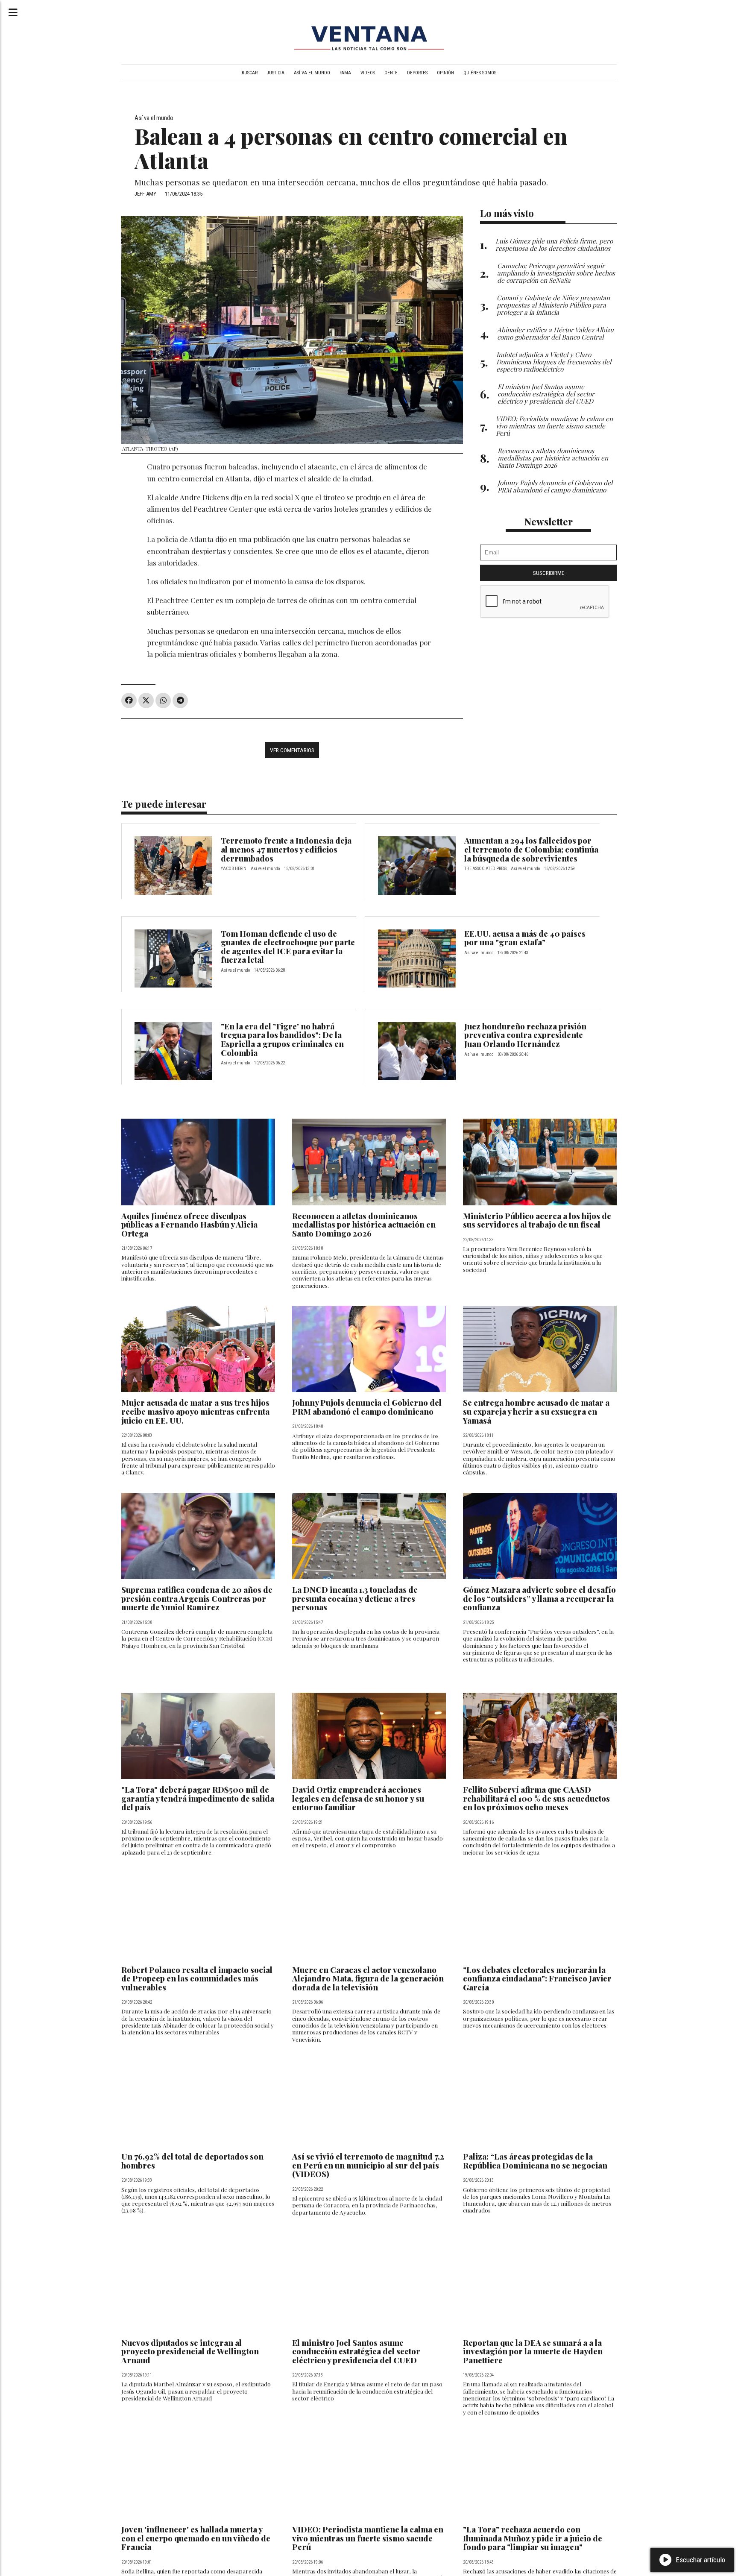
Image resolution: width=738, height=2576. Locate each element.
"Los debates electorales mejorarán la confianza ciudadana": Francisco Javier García (537, 1978)
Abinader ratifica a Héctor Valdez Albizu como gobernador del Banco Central (555, 333)
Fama (345, 73)
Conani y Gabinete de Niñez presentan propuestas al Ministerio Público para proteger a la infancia (553, 305)
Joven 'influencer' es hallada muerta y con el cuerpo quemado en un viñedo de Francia (196, 2538)
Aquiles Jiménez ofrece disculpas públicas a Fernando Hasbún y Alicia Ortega (189, 1225)
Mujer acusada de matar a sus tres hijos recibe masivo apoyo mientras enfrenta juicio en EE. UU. (195, 1411)
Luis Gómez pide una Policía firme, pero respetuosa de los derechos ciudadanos (554, 244)
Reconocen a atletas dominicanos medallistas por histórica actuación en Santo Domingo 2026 (364, 1225)
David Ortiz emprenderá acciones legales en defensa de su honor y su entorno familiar (358, 1798)
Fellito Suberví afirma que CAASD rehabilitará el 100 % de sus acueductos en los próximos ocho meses (536, 1798)
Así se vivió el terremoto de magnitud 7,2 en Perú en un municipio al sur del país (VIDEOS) (368, 2165)
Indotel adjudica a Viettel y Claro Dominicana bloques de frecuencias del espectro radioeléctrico (554, 362)
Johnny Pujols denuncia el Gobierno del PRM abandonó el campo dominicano (367, 1407)
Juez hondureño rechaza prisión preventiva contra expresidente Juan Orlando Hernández (525, 1035)
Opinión (445, 73)
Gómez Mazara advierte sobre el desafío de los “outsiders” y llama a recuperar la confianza (539, 1598)
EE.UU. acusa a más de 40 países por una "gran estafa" (525, 938)
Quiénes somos (480, 73)
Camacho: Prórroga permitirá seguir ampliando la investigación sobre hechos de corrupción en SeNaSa (556, 273)
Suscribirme (549, 573)
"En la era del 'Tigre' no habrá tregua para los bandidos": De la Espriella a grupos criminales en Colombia (282, 1039)
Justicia (276, 73)
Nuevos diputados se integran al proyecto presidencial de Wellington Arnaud (190, 2351)
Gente (391, 73)
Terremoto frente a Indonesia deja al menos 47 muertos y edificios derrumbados (286, 849)
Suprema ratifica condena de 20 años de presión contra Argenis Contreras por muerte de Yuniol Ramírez (197, 1598)
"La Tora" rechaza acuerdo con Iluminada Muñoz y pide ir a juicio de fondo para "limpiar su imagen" (533, 2538)
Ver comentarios (292, 750)
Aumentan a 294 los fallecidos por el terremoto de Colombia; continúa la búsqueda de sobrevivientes (531, 849)
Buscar (250, 73)
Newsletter (549, 522)
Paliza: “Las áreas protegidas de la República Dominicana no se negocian (535, 2161)
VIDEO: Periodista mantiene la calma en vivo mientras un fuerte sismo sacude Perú (368, 2538)
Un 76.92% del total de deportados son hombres (192, 2161)
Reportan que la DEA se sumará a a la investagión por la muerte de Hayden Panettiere (533, 2351)
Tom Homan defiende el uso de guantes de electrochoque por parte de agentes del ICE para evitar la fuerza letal (288, 947)
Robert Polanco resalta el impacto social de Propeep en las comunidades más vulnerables (197, 1978)
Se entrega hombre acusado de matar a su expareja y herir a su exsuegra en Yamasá (536, 1411)
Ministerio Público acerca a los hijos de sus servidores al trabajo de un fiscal (537, 1220)
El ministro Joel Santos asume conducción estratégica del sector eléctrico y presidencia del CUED (356, 2351)
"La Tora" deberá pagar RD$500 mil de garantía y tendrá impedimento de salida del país (198, 1798)
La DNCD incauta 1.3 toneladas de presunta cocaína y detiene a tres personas (355, 1598)
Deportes (417, 73)
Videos (368, 73)
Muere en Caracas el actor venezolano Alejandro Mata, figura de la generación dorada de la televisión (368, 1978)
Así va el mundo (312, 73)
